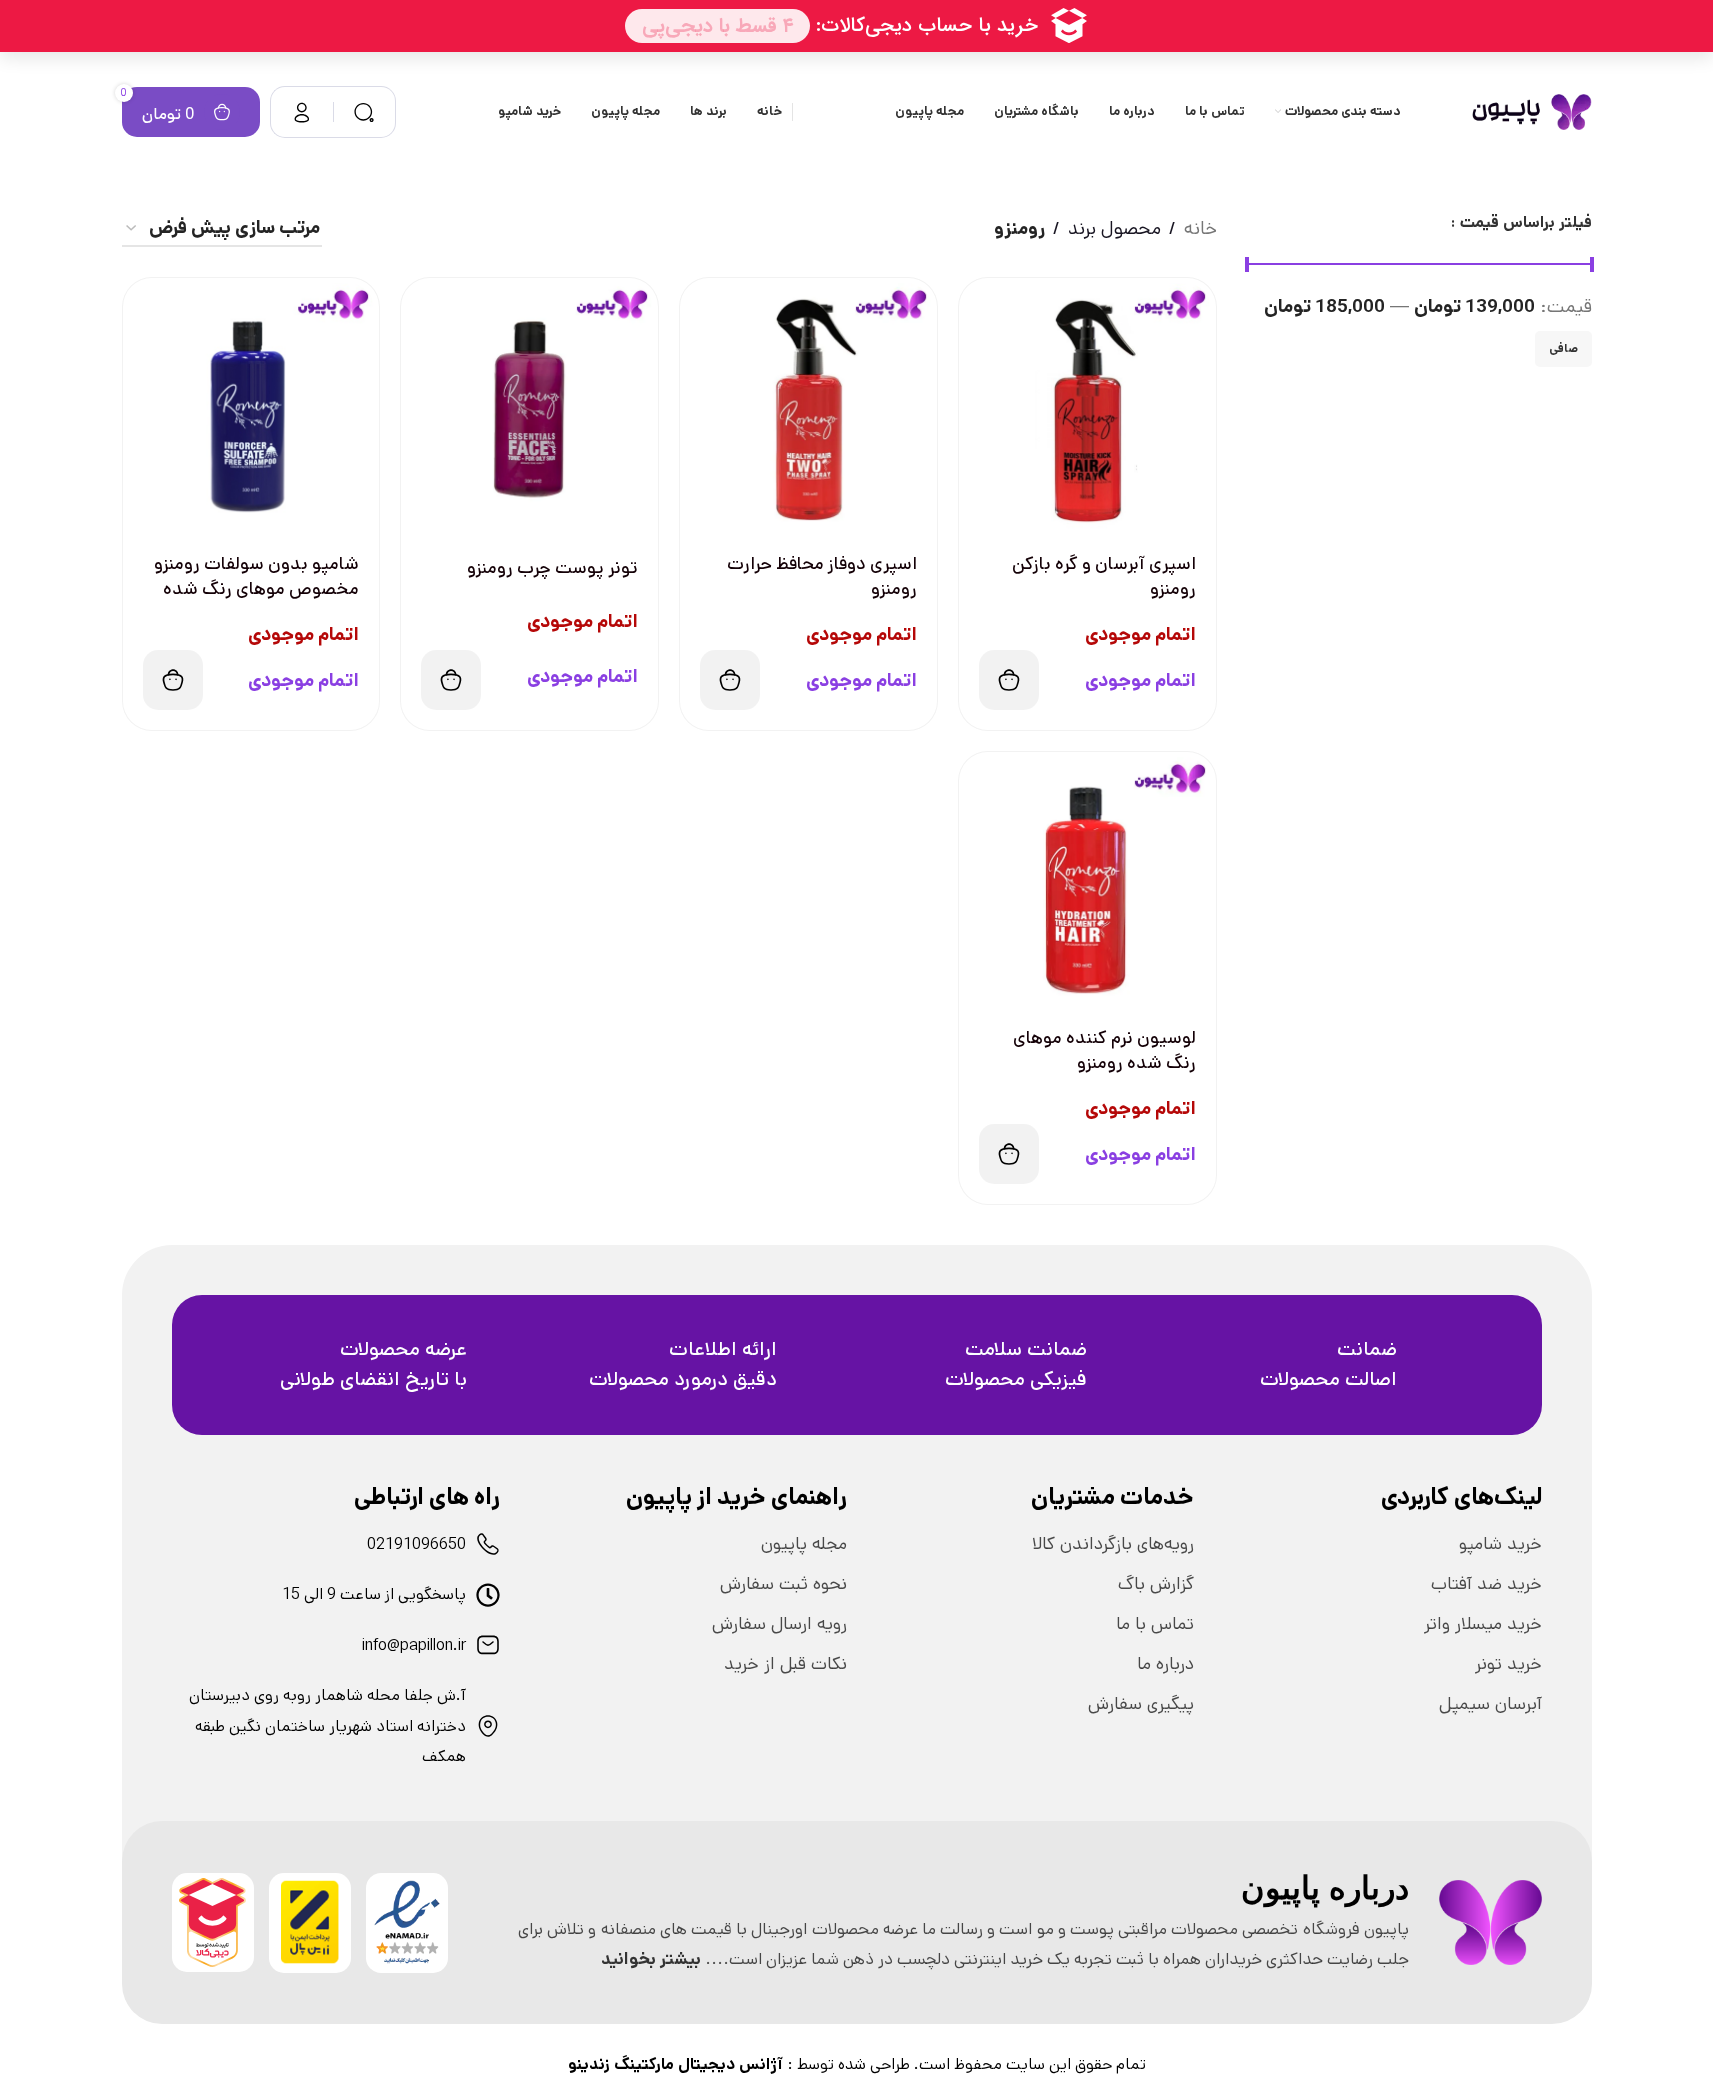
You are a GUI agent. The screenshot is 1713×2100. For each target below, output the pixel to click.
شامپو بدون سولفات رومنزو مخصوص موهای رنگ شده (256, 576)
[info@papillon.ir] (488, 1645)
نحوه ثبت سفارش (783, 1584)
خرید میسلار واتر (1483, 1624)
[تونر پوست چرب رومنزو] (529, 406)
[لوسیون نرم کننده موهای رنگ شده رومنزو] (1087, 880)
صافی (1563, 348)
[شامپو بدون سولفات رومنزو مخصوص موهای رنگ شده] (251, 406)
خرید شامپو (1500, 1544)
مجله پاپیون (804, 1544)
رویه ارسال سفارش (779, 1624)
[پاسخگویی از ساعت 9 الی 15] (488, 1595)
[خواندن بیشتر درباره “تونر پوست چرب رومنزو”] (451, 680)
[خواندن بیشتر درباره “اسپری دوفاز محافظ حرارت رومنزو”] (730, 680)
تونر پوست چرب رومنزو (552, 568)
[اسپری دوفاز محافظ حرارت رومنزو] (808, 406)
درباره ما (1165, 1664)
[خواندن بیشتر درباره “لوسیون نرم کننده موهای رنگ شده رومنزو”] (1009, 1154)
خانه (1200, 228)
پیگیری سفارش (1141, 1704)
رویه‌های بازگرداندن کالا (1113, 1544)
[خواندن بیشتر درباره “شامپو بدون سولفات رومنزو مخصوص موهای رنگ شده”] (173, 680)
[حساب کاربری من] (302, 112)
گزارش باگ (1156, 1584)
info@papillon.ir (414, 1645)
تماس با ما (1155, 1624)
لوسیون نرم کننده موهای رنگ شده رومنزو (1104, 1050)
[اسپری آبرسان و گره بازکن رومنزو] (1087, 406)
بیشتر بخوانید (651, 1959)
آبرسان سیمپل (1490, 1704)
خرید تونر (1508, 1664)
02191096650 (416, 1544)
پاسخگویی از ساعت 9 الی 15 (374, 1594)
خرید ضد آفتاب (1486, 1584)
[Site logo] (1531, 111)
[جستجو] (364, 112)
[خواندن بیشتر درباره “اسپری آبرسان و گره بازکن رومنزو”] (1009, 680)
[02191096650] (488, 1544)
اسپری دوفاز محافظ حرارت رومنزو (822, 576)
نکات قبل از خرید (785, 1664)
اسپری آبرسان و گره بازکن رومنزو (1104, 576)
